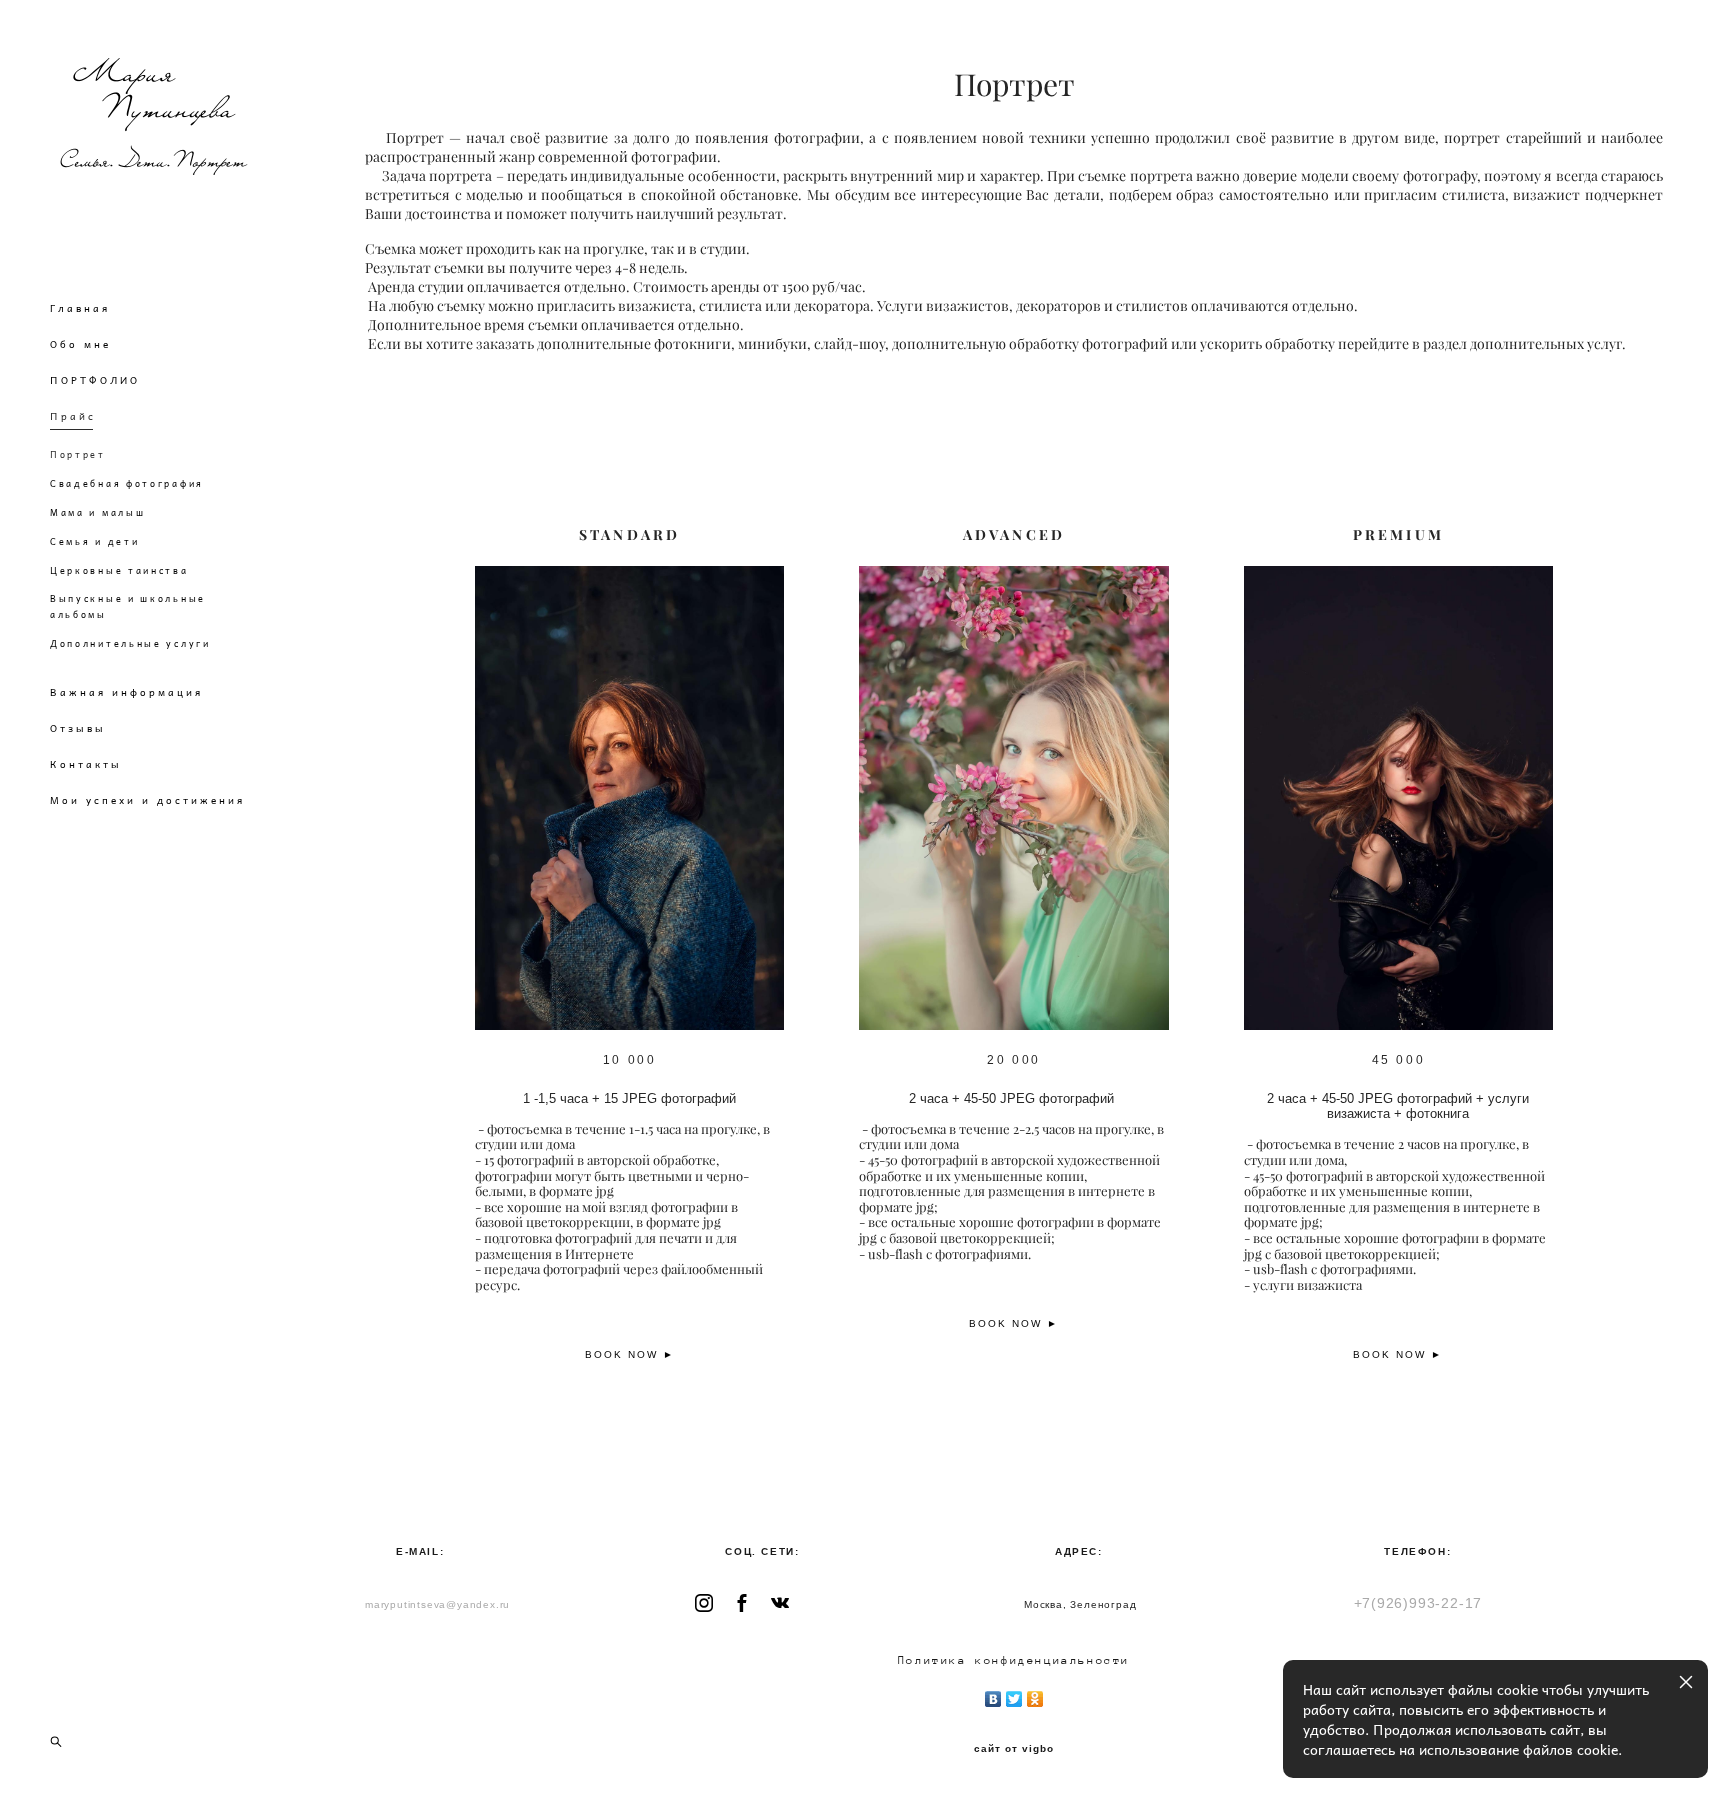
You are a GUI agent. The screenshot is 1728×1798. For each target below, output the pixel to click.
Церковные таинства (119, 570)
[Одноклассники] (1035, 1694)
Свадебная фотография (127, 483)
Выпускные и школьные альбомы (128, 606)
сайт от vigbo (1014, 1749)
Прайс (73, 416)
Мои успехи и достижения (147, 800)
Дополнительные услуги (130, 643)
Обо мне (80, 344)
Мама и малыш (97, 512)
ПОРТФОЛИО (95, 380)
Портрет (78, 454)
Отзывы (78, 728)
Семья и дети (94, 541)
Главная (80, 308)
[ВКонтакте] (993, 1694)
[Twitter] (1014, 1694)
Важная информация (126, 692)
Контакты (86, 764)
